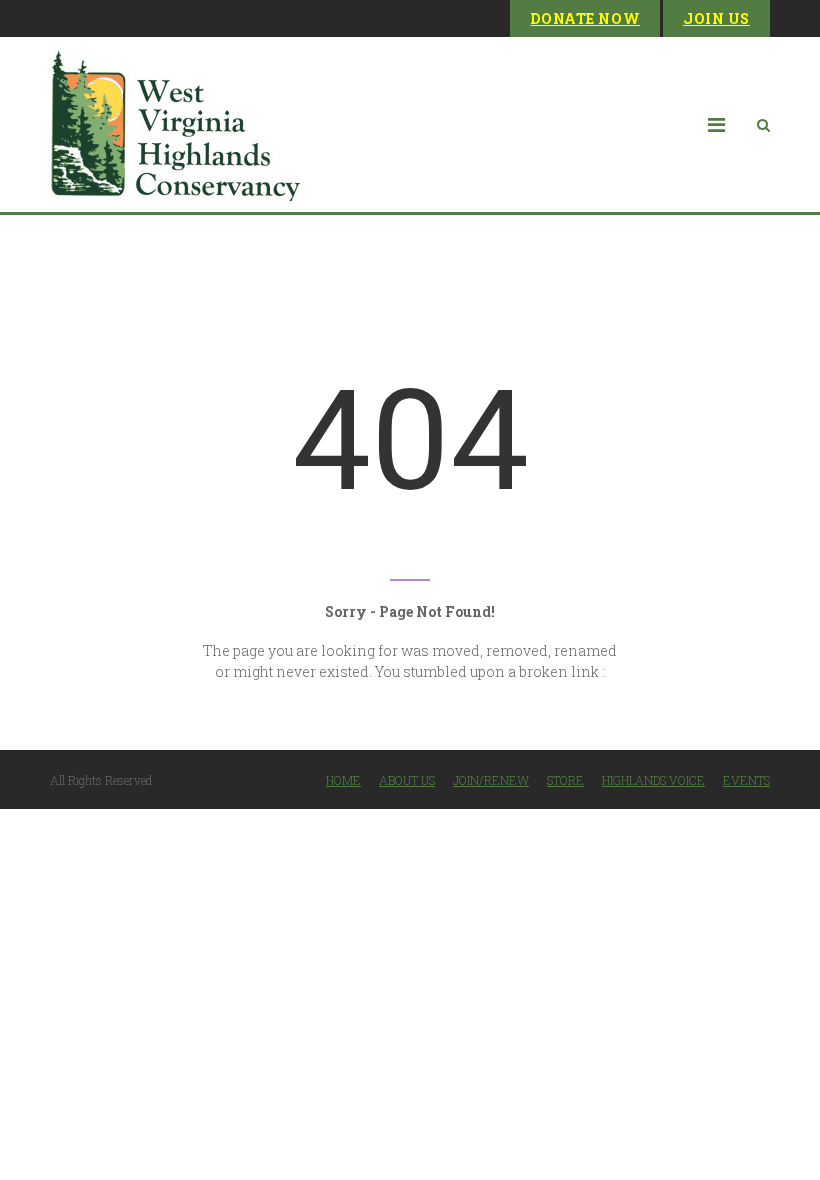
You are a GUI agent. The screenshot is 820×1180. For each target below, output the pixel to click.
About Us (407, 780)
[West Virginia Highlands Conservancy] (175, 124)
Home (343, 780)
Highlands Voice (653, 780)
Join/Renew (491, 780)
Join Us (716, 18)
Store (565, 780)
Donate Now (585, 18)
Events (746, 780)
